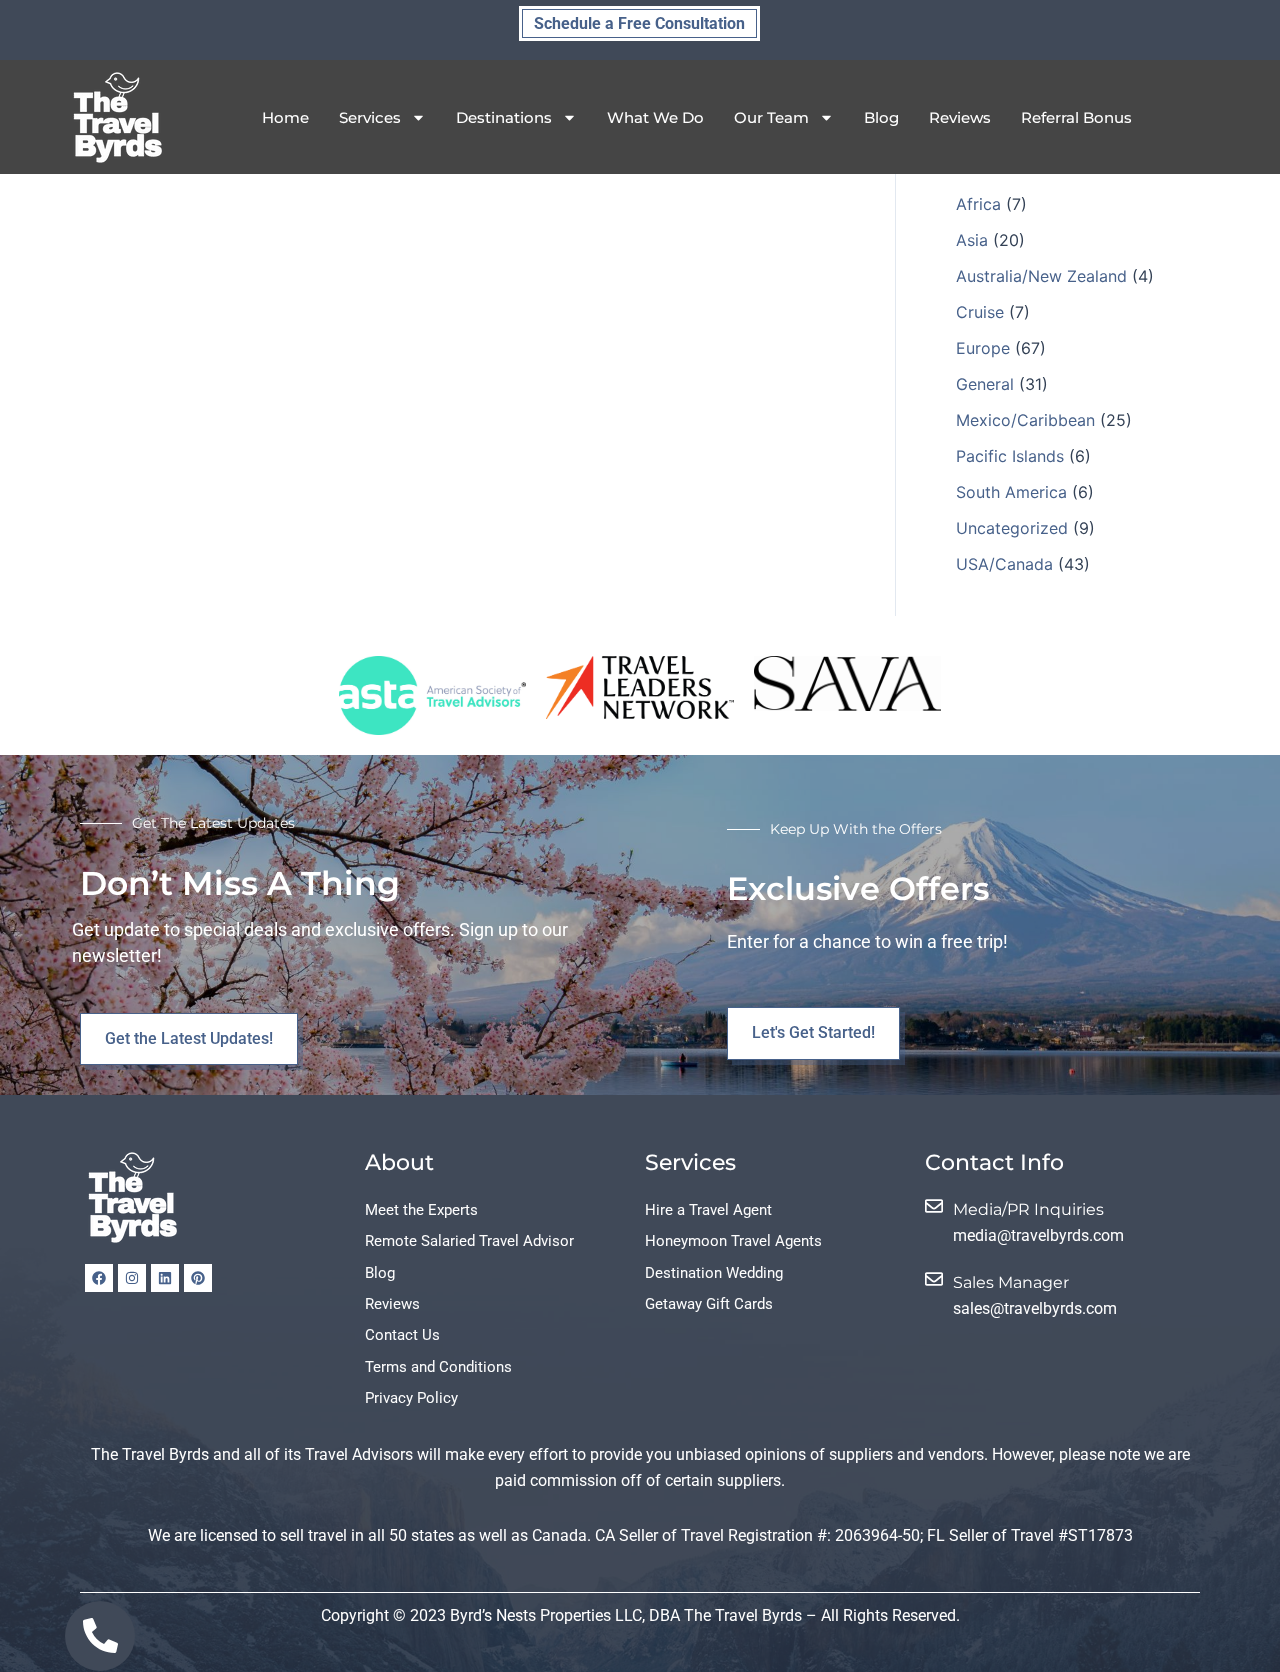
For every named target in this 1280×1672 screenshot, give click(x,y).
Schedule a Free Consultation (639, 23)
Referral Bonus (1076, 117)
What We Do (655, 117)
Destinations (504, 117)
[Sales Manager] (934, 1279)
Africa (978, 204)
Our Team (771, 117)
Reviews (960, 117)
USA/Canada (1004, 564)
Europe (983, 348)
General (985, 384)
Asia (972, 240)
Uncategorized (1012, 528)
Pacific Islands (1010, 456)
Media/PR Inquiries (1028, 1209)
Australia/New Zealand (1041, 276)
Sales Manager (1011, 1282)
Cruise (980, 312)
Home (285, 117)
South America (1011, 492)
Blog (881, 117)
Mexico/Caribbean (1025, 420)
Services (370, 117)
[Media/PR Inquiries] (934, 1206)
